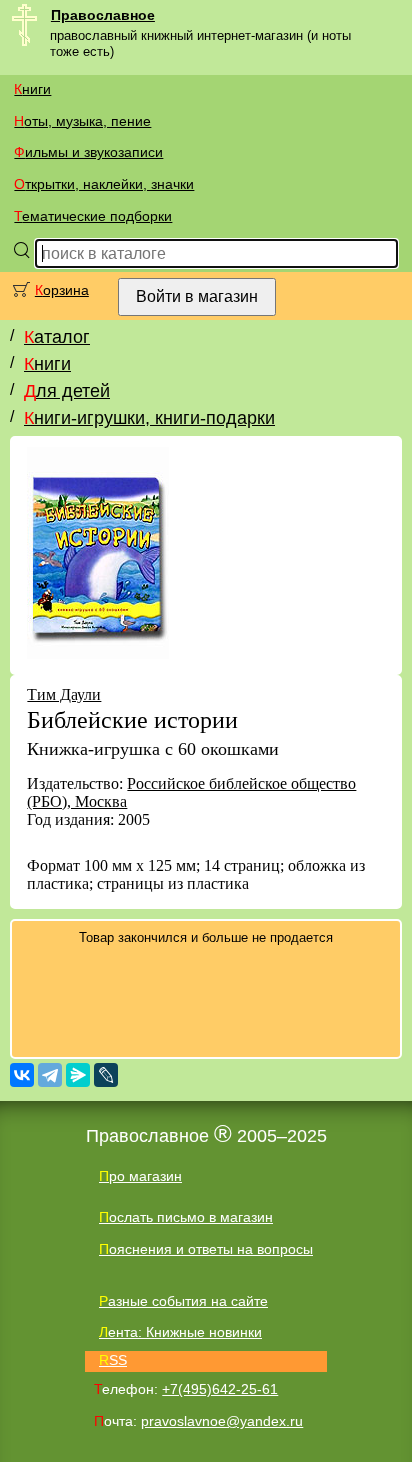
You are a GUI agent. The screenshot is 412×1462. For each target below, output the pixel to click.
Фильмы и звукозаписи (88, 152)
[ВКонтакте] (22, 1075)
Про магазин (140, 1176)
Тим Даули (64, 694)
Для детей (67, 391)
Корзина (62, 290)
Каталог (57, 337)
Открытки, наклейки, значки (104, 184)
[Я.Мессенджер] (78, 1075)
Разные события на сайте (183, 1301)
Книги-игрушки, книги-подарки (149, 418)
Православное (103, 15)
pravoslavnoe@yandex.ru (222, 1421)
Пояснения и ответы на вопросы (206, 1249)
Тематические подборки (93, 216)
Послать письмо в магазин (186, 1217)
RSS (113, 1360)
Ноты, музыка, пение (82, 121)
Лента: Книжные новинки (180, 1332)
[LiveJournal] (106, 1075)
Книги (32, 89)
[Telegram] (50, 1075)
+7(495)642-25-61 (220, 1389)
